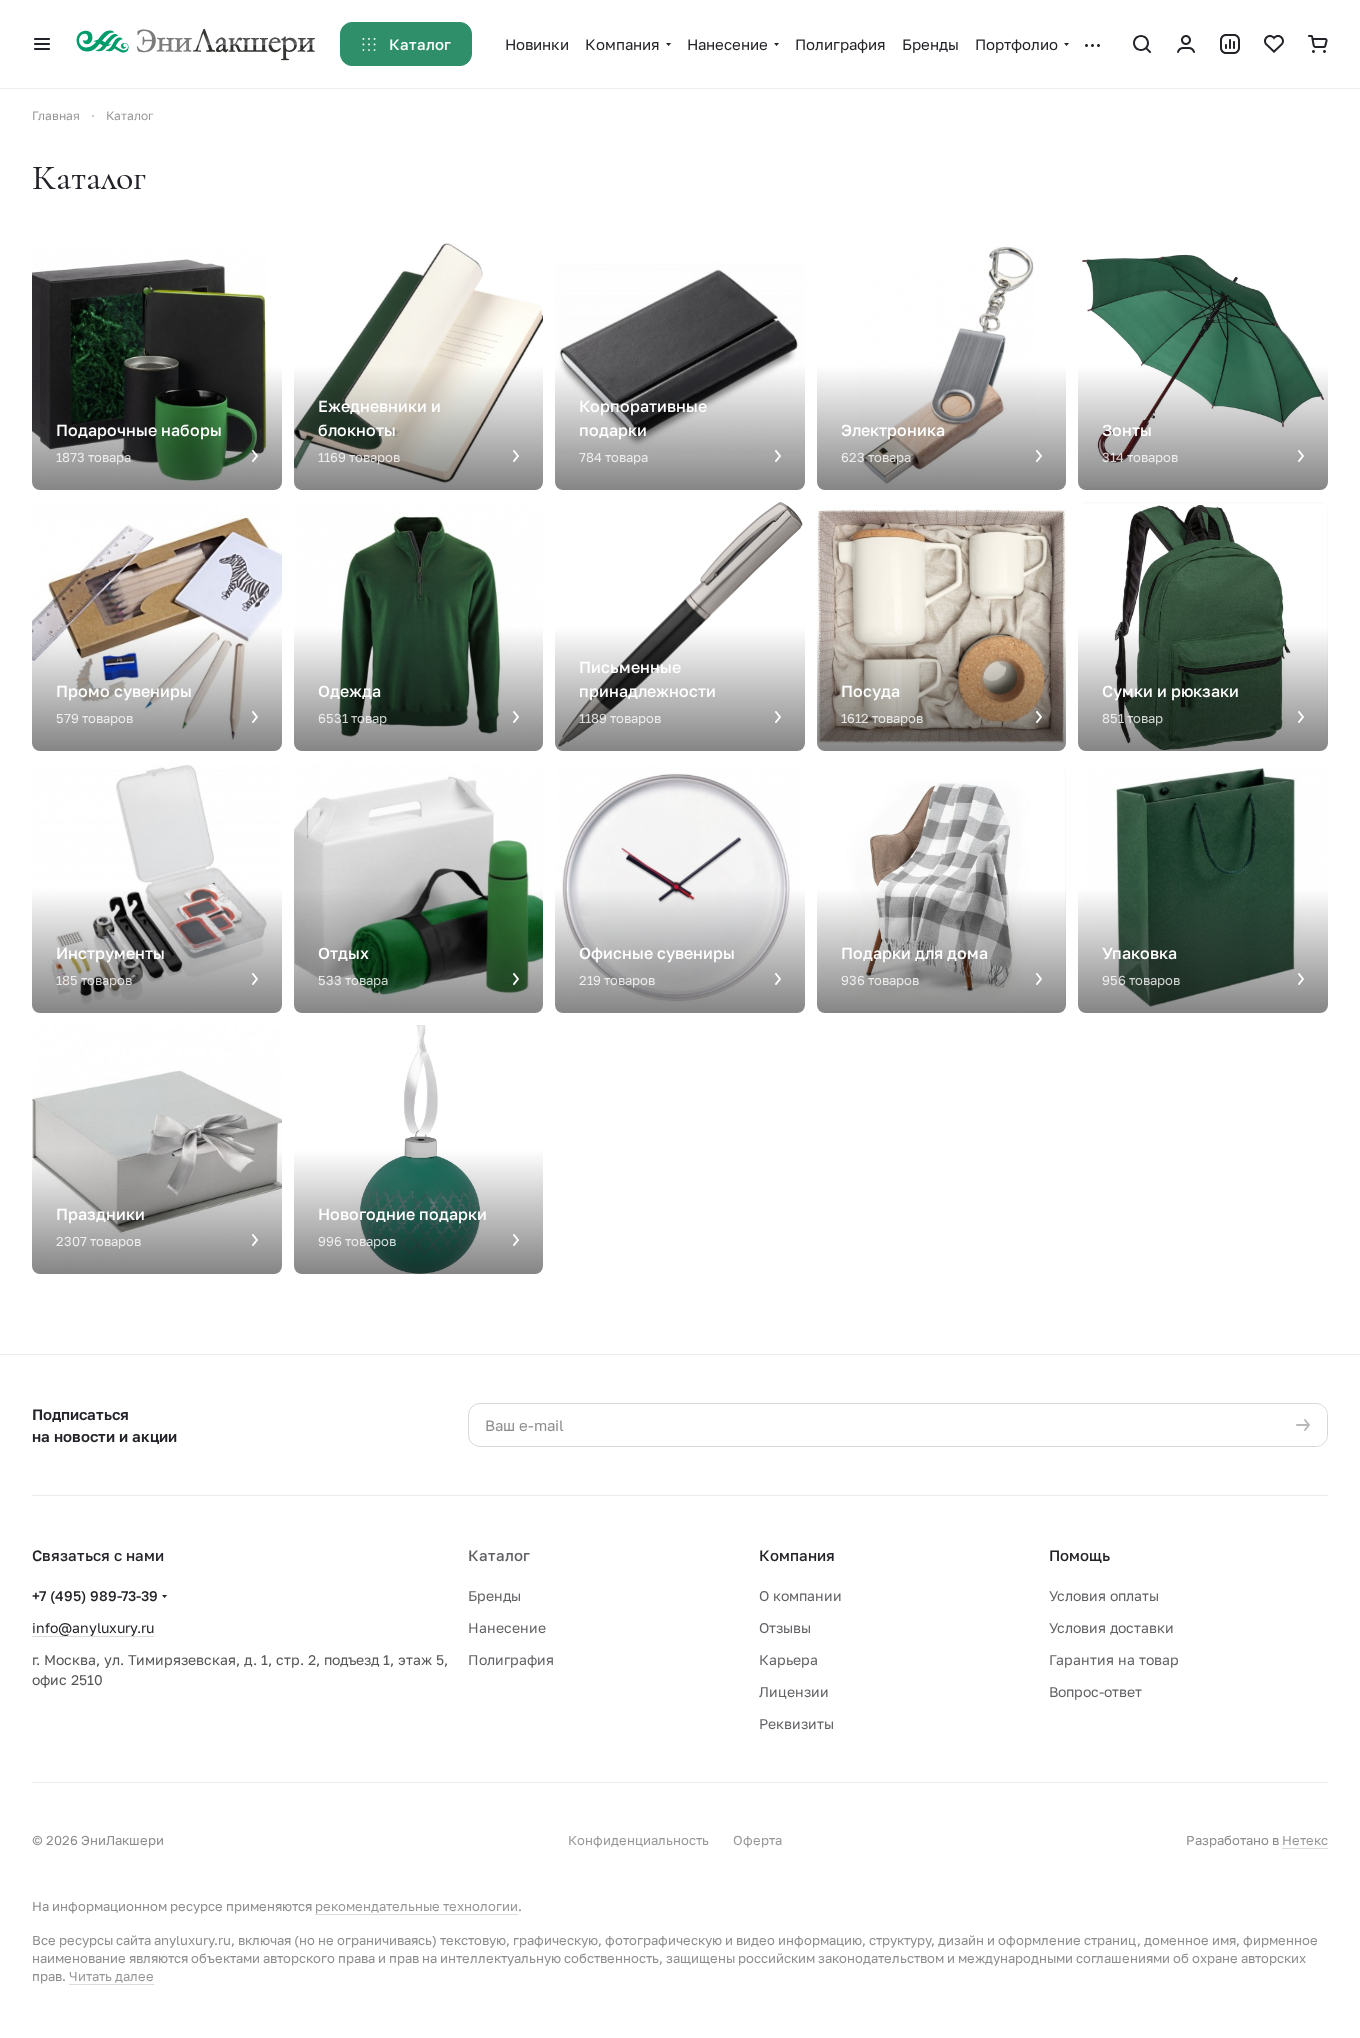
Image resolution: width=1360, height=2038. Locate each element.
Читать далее (111, 1976)
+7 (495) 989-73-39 (95, 1595)
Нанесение (507, 1627)
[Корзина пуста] (1318, 44)
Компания (797, 1555)
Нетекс (1305, 1840)
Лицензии (794, 1691)
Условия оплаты (1104, 1595)
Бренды (494, 1595)
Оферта (757, 1840)
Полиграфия (511, 1659)
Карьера (788, 1659)
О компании (800, 1595)
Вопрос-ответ (1095, 1691)
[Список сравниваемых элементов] (1230, 44)
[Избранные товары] (1274, 44)
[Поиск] (1142, 44)
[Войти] (1186, 44)
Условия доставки (1111, 1627)
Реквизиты (796, 1723)
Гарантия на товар (1114, 1659)
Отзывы (785, 1627)
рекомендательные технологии (416, 1906)
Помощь (1079, 1555)
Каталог (499, 1555)
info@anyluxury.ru (93, 1627)
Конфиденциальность (638, 1840)
